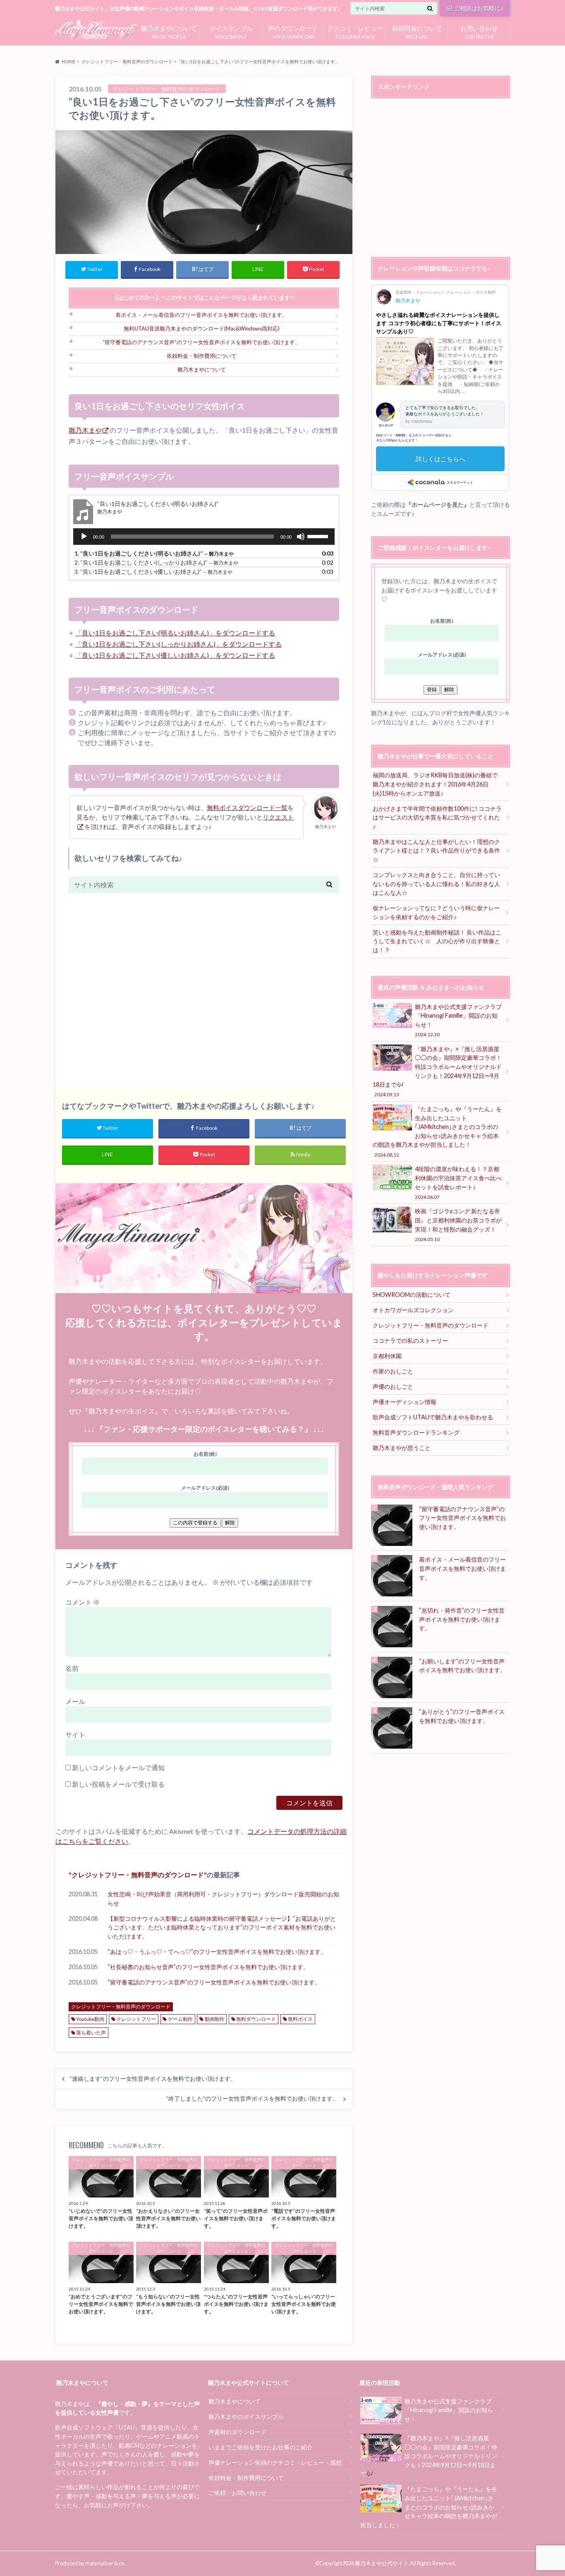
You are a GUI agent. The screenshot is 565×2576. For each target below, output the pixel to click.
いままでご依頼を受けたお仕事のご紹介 (261, 2447)
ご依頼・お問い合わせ (237, 2493)
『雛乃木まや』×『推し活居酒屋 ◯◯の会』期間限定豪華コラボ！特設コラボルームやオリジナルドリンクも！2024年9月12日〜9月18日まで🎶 (437, 1071)
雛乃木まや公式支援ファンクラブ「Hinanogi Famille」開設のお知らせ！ (458, 1020)
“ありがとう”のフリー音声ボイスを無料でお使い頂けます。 (462, 1716)
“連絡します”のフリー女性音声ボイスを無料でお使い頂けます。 (153, 2079)
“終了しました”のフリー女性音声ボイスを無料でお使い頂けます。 (252, 2099)
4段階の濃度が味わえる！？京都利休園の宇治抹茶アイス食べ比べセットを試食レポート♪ (458, 1182)
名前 (72, 1668)
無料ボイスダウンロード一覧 (247, 808)
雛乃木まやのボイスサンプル (246, 2417)
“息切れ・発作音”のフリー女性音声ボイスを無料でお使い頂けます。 (462, 1619)
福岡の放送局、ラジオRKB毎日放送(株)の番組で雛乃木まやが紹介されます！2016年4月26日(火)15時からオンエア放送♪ (435, 784)
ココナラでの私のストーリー (410, 1341)
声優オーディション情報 (405, 1402)
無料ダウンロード (256, 2019)
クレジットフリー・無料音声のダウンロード (138, 1875)
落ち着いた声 (91, 2033)
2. (156, 562)
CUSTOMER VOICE (355, 31)
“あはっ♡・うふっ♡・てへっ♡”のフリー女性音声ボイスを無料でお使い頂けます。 (217, 1952)
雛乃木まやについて (202, 369)
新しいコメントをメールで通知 (118, 1767)
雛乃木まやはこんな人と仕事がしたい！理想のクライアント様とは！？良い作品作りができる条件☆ (436, 851)
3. (153, 572)
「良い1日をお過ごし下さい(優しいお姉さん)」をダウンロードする (175, 655)
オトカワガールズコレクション (413, 1310)
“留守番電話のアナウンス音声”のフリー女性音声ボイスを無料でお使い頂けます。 (201, 342)
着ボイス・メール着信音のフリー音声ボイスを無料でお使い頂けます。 (201, 315)
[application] (204, 537)
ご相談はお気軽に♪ (479, 8)
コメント (83, 1602)
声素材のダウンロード (237, 2432)
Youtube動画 (90, 2019)
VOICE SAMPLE (231, 31)
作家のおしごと (393, 1371)
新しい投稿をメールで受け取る (118, 1784)
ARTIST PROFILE (169, 31)
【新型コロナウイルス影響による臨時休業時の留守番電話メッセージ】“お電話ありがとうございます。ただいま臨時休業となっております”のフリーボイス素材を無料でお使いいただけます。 (222, 1927)
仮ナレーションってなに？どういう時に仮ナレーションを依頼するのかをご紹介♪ (436, 912)
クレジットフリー (136, 2019)
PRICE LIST (417, 31)
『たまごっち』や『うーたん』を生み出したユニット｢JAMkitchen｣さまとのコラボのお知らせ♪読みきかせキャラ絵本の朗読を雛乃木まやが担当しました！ (437, 1131)
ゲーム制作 (180, 2019)
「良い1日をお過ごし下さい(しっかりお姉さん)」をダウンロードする (178, 644)
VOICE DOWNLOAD (293, 31)
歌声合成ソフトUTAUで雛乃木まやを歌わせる (433, 1417)
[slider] (319, 536)
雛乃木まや (85, 430)
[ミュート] (301, 537)
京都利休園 (387, 1356)
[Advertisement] (204, 985)
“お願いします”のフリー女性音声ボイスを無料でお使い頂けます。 (462, 1666)
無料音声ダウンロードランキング (416, 1432)
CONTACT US (479, 31)
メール (75, 1701)
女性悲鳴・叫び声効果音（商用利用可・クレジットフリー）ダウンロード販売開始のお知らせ (223, 1899)
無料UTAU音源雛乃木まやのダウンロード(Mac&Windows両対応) (202, 328)
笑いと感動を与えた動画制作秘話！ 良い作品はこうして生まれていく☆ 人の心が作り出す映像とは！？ (437, 941)
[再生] (84, 537)
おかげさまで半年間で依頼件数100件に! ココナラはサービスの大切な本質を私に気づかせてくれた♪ (437, 817)
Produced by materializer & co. (90, 2563)
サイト (75, 1734)
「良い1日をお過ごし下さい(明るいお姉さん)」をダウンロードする (175, 633)
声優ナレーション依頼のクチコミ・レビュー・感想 (275, 2462)
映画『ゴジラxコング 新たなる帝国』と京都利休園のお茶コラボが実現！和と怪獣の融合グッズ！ (458, 1224)
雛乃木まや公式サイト (382, 2563)
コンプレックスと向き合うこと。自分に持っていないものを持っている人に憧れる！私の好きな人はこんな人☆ (436, 884)
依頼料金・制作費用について (202, 356)
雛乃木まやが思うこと (402, 1448)
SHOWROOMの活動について (412, 1295)
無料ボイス (300, 2019)
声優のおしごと (393, 1386)
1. (154, 553)
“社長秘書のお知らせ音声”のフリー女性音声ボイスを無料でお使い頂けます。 (208, 1967)
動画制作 (215, 2019)
